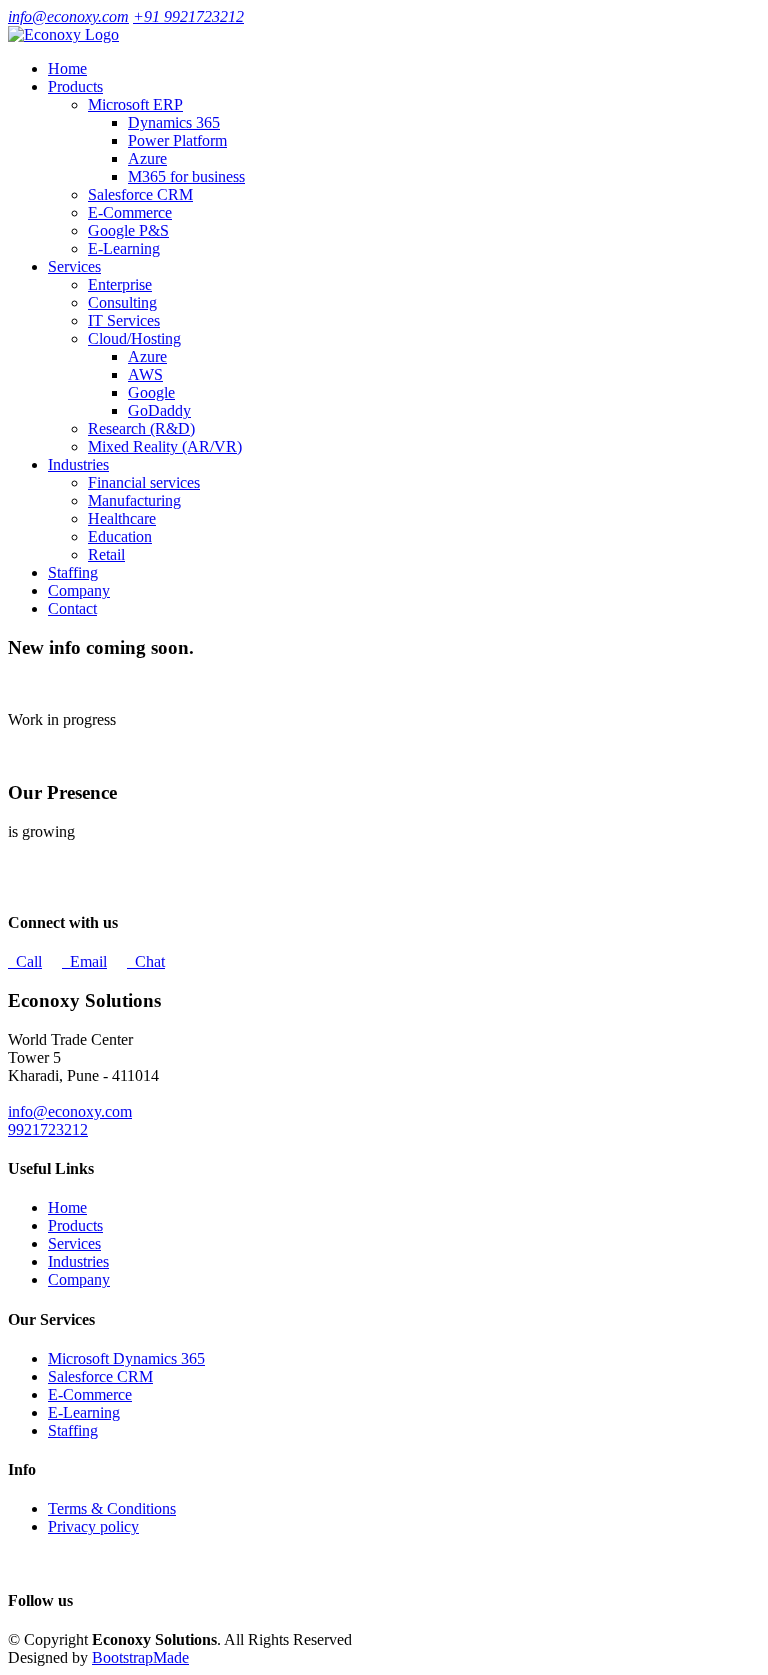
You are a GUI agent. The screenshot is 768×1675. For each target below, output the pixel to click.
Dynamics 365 (174, 122)
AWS (145, 374)
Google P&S (128, 230)
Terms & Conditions (112, 1508)
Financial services (144, 482)
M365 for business (186, 176)
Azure (147, 158)
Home (67, 68)
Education (120, 536)
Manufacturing (134, 500)
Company (79, 590)
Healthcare (122, 518)
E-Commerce (130, 212)
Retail (106, 554)
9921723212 (48, 1129)
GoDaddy (159, 410)
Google (151, 392)
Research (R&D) (141, 428)
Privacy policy (93, 1526)
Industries (78, 1261)
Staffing (73, 572)
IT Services (124, 320)
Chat (146, 961)
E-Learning (124, 248)
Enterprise (120, 284)
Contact (72, 608)
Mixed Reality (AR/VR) (165, 446)
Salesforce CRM (140, 194)
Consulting (122, 302)
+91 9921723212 (188, 16)
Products (75, 1225)
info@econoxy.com (68, 16)
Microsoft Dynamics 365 (126, 1358)
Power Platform (177, 140)
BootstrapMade (140, 1657)
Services (74, 1243)
